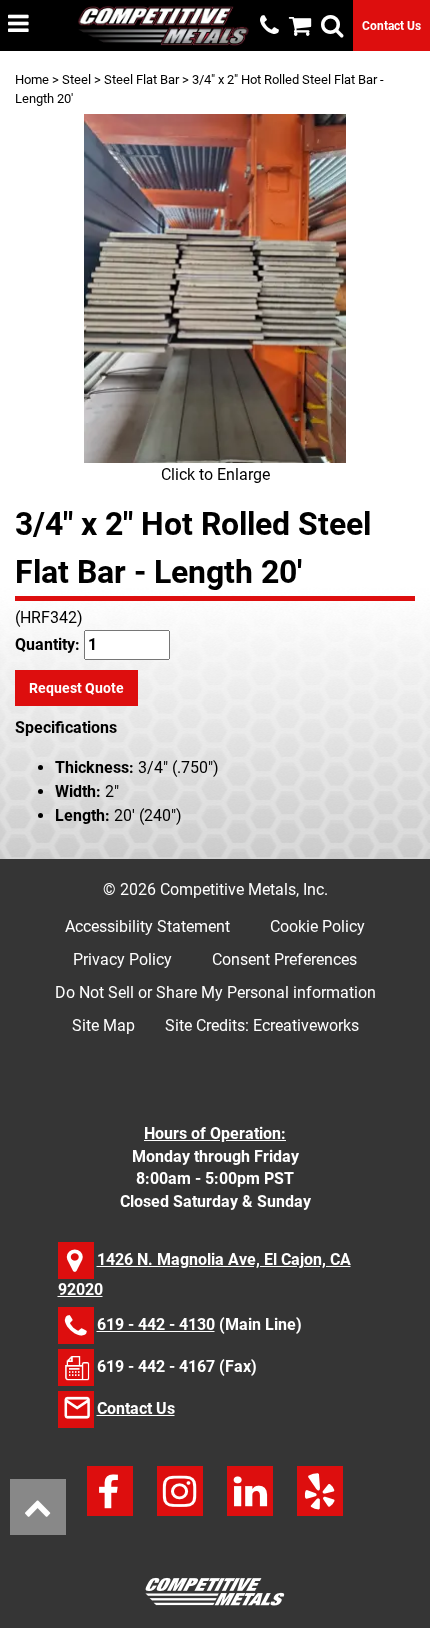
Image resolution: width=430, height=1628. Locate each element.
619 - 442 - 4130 (156, 1324)
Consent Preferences (284, 959)
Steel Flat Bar (141, 79)
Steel (76, 79)
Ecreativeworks (306, 1025)
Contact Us (391, 26)
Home (32, 79)
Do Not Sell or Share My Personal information (215, 992)
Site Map (103, 1025)
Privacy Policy (122, 959)
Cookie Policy (317, 926)
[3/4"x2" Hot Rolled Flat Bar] (215, 288)
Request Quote (76, 688)
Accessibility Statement (147, 926)
